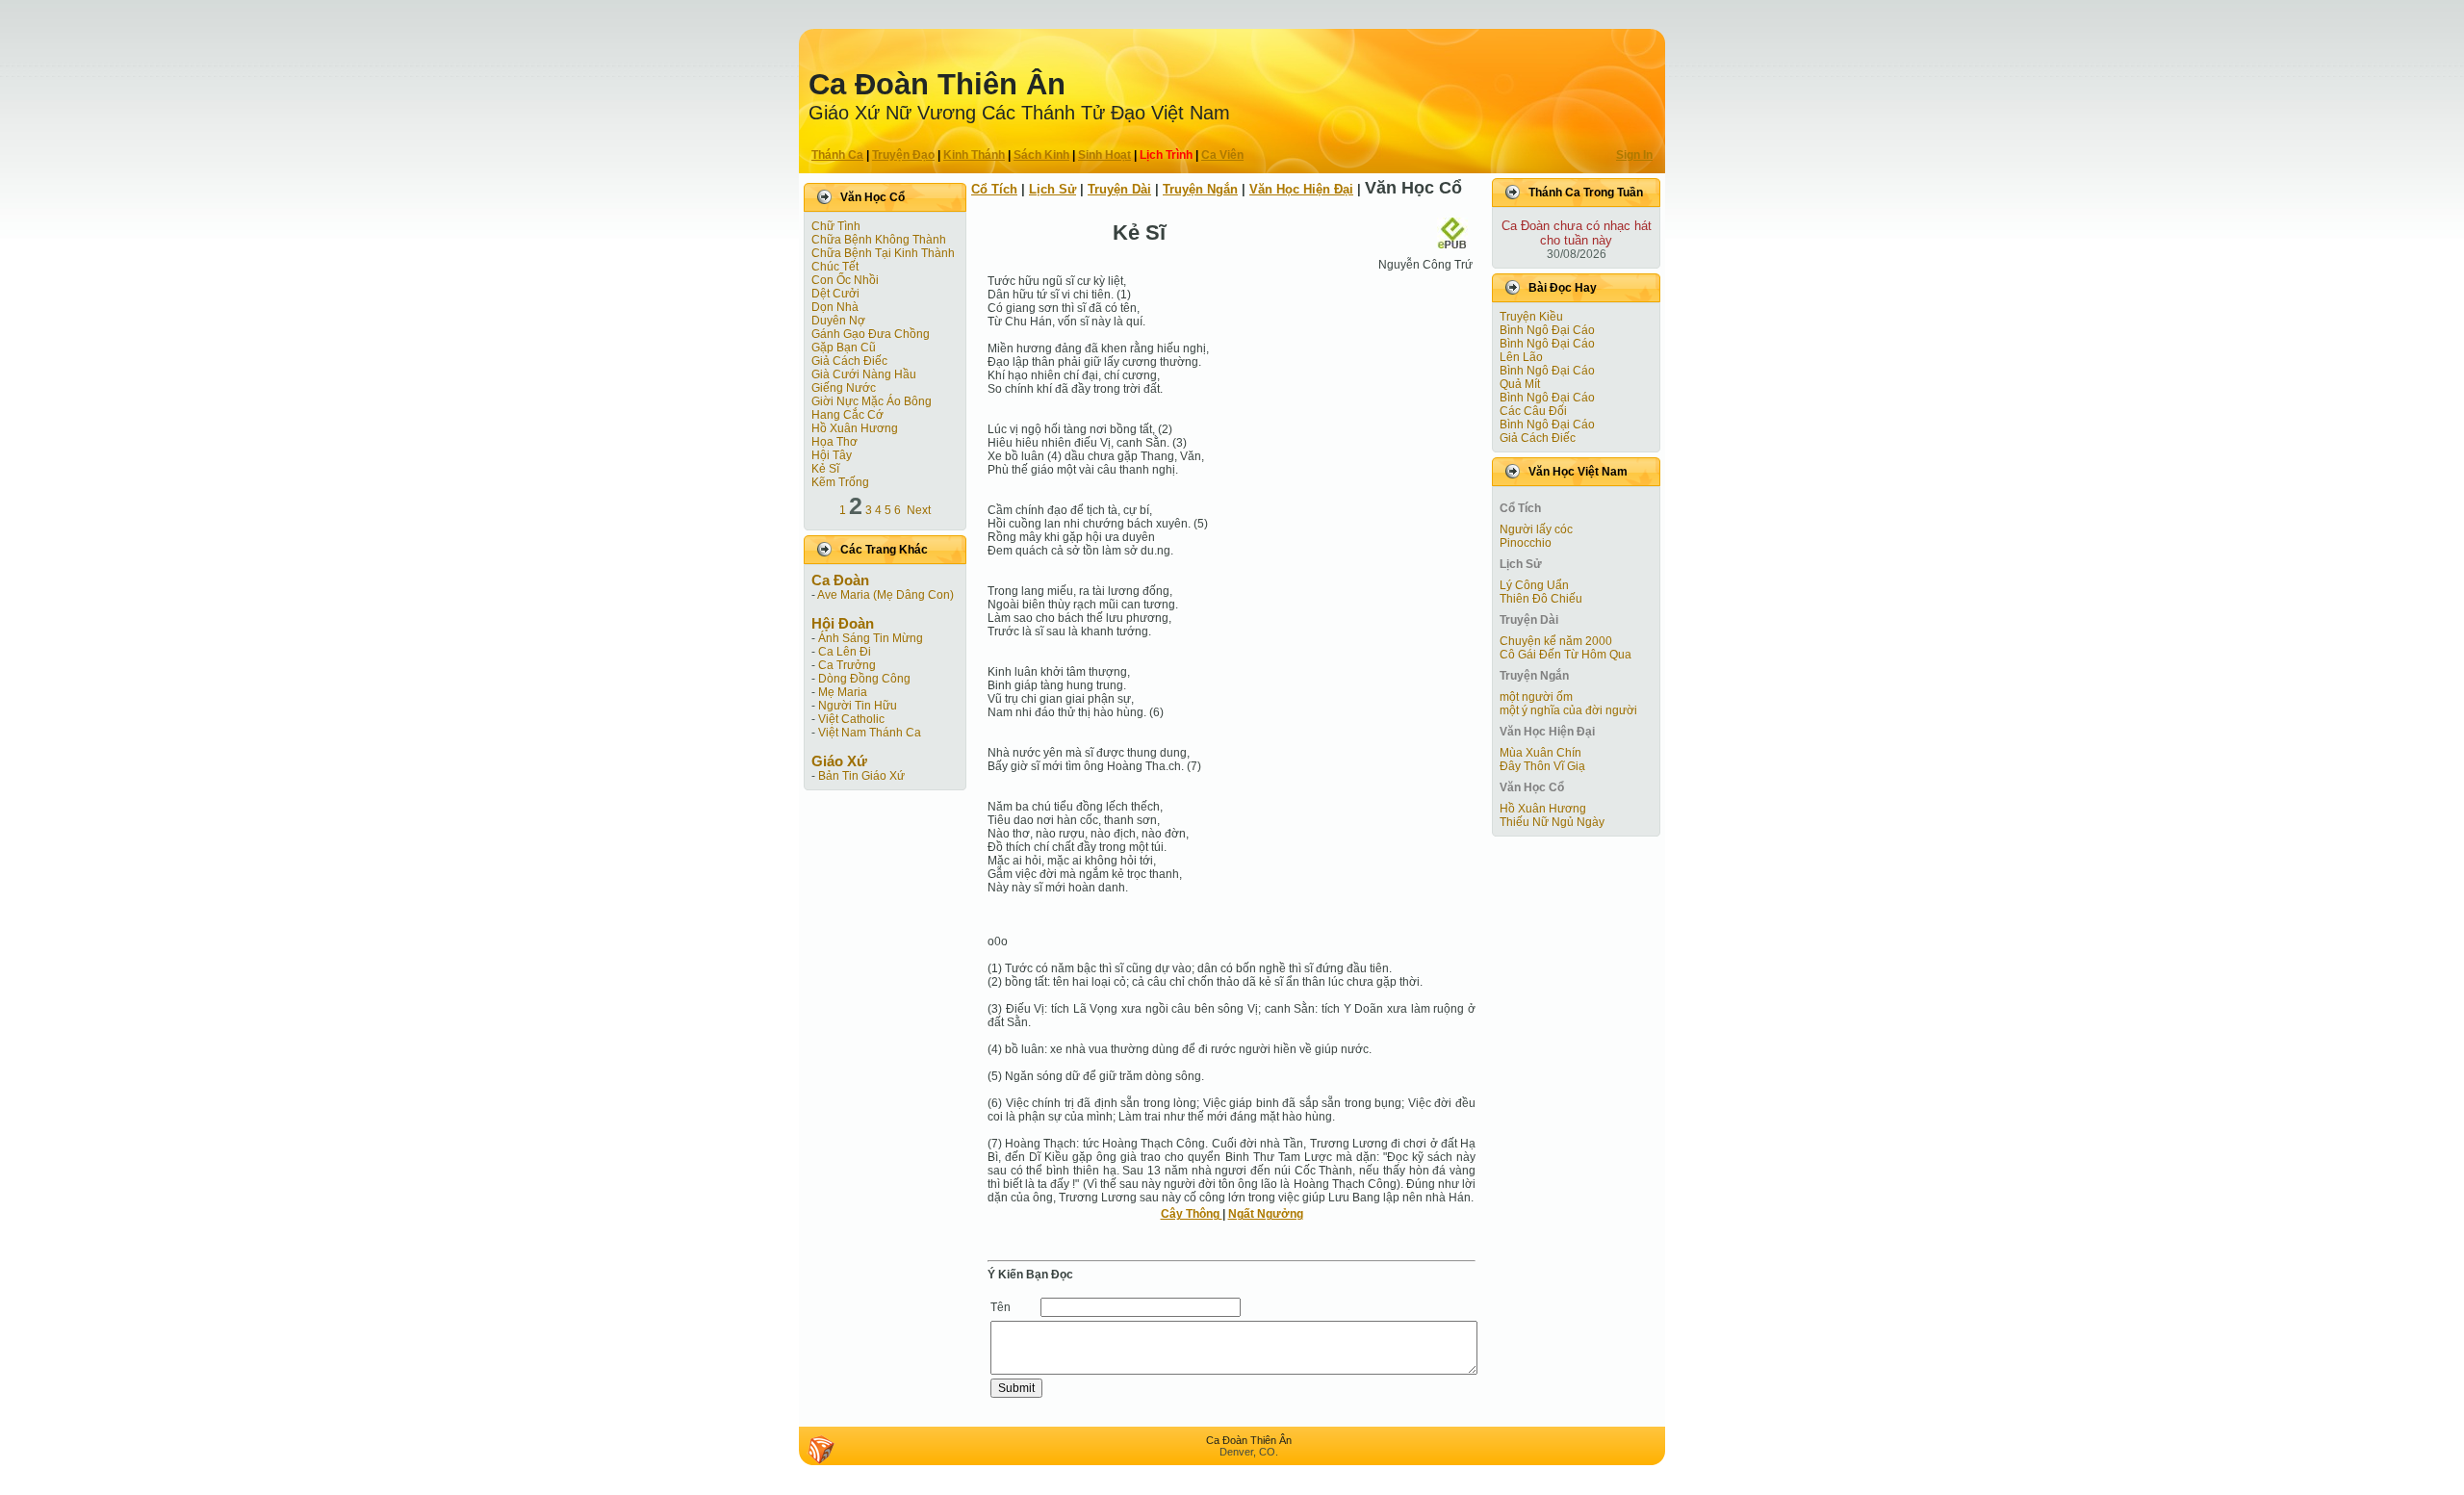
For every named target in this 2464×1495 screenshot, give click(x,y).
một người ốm (1536, 697)
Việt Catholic (851, 719)
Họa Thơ (834, 442)
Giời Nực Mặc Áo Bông (872, 401)
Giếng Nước (844, 388)
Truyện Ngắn (1200, 189)
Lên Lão (1521, 357)
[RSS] (821, 1450)
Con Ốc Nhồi (845, 280)
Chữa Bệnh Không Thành (879, 240)
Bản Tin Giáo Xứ (861, 776)
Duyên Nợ (838, 321)
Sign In (1634, 155)
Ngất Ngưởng (1266, 1214)
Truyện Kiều (1531, 317)
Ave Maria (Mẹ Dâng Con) (885, 595)
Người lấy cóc (1536, 529)
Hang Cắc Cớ (847, 415)
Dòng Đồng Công (864, 679)
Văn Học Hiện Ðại (1301, 189)
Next (919, 510)
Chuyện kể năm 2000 (1556, 641)
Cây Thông (1192, 1214)
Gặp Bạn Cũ (844, 348)
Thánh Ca (837, 155)
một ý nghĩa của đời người (1568, 710)
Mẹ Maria (843, 692)
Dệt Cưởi (835, 294)
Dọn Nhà (835, 307)
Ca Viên (1222, 155)
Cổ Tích (994, 189)
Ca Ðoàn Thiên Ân (937, 84)
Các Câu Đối (1533, 411)
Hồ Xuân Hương (855, 428)
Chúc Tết (835, 267)
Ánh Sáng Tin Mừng (871, 638)
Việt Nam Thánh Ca (870, 733)
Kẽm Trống (840, 482)
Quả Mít (1520, 384)
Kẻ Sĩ (825, 469)
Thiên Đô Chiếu (1541, 599)
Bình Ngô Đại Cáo (1547, 330)
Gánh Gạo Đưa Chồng (871, 334)
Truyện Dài (1119, 189)
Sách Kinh (1041, 155)
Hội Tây (832, 455)
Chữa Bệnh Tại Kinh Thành (883, 253)
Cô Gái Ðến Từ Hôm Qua (1566, 655)
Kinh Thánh (974, 155)
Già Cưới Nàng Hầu (864, 374)
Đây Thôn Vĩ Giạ (1542, 766)
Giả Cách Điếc (849, 361)
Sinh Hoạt (1104, 155)
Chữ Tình (836, 226)
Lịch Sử (1052, 189)
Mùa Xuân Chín (1540, 753)
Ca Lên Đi (845, 652)
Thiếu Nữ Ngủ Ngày (1552, 822)
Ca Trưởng (847, 665)
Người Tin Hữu (858, 706)
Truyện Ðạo (903, 155)
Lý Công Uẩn (1534, 585)
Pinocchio (1526, 543)
